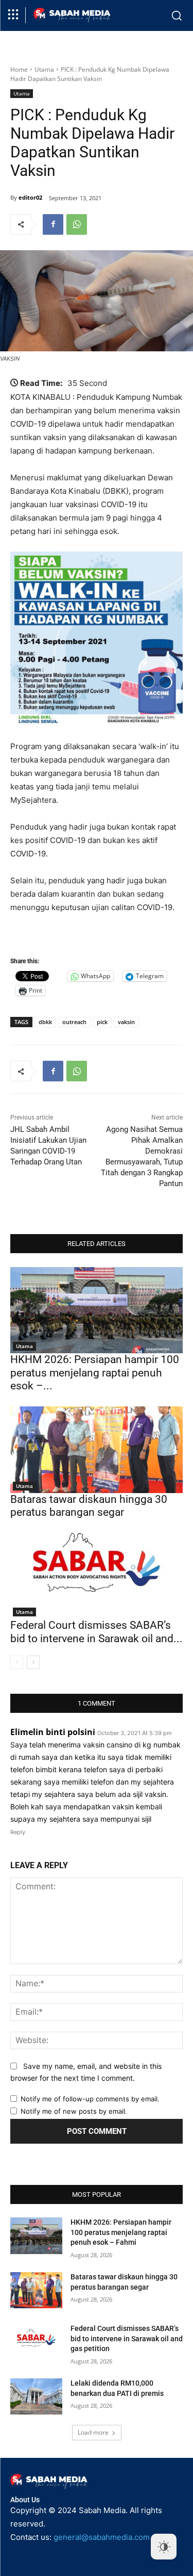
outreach (74, 1022)
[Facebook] (53, 224)
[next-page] (33, 1662)
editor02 (30, 197)
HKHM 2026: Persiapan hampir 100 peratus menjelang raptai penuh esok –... (95, 1372)
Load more (93, 2432)
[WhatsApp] (77, 224)
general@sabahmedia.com (102, 2537)
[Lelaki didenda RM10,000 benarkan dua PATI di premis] (36, 2396)
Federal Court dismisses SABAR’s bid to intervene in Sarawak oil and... (97, 1632)
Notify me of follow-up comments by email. (90, 2099)
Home (19, 69)
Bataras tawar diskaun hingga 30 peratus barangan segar (89, 1506)
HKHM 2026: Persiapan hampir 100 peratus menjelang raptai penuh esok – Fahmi (121, 2232)
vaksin (126, 1022)
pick (102, 1022)
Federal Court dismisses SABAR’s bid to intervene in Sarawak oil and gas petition (127, 2338)
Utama (44, 69)
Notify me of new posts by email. (74, 2111)
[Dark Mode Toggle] (164, 2547)
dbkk (45, 1022)
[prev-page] (17, 1662)
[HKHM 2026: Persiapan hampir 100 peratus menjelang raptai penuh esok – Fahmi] (97, 1310)
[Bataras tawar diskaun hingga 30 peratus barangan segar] (97, 1450)
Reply (18, 1832)
